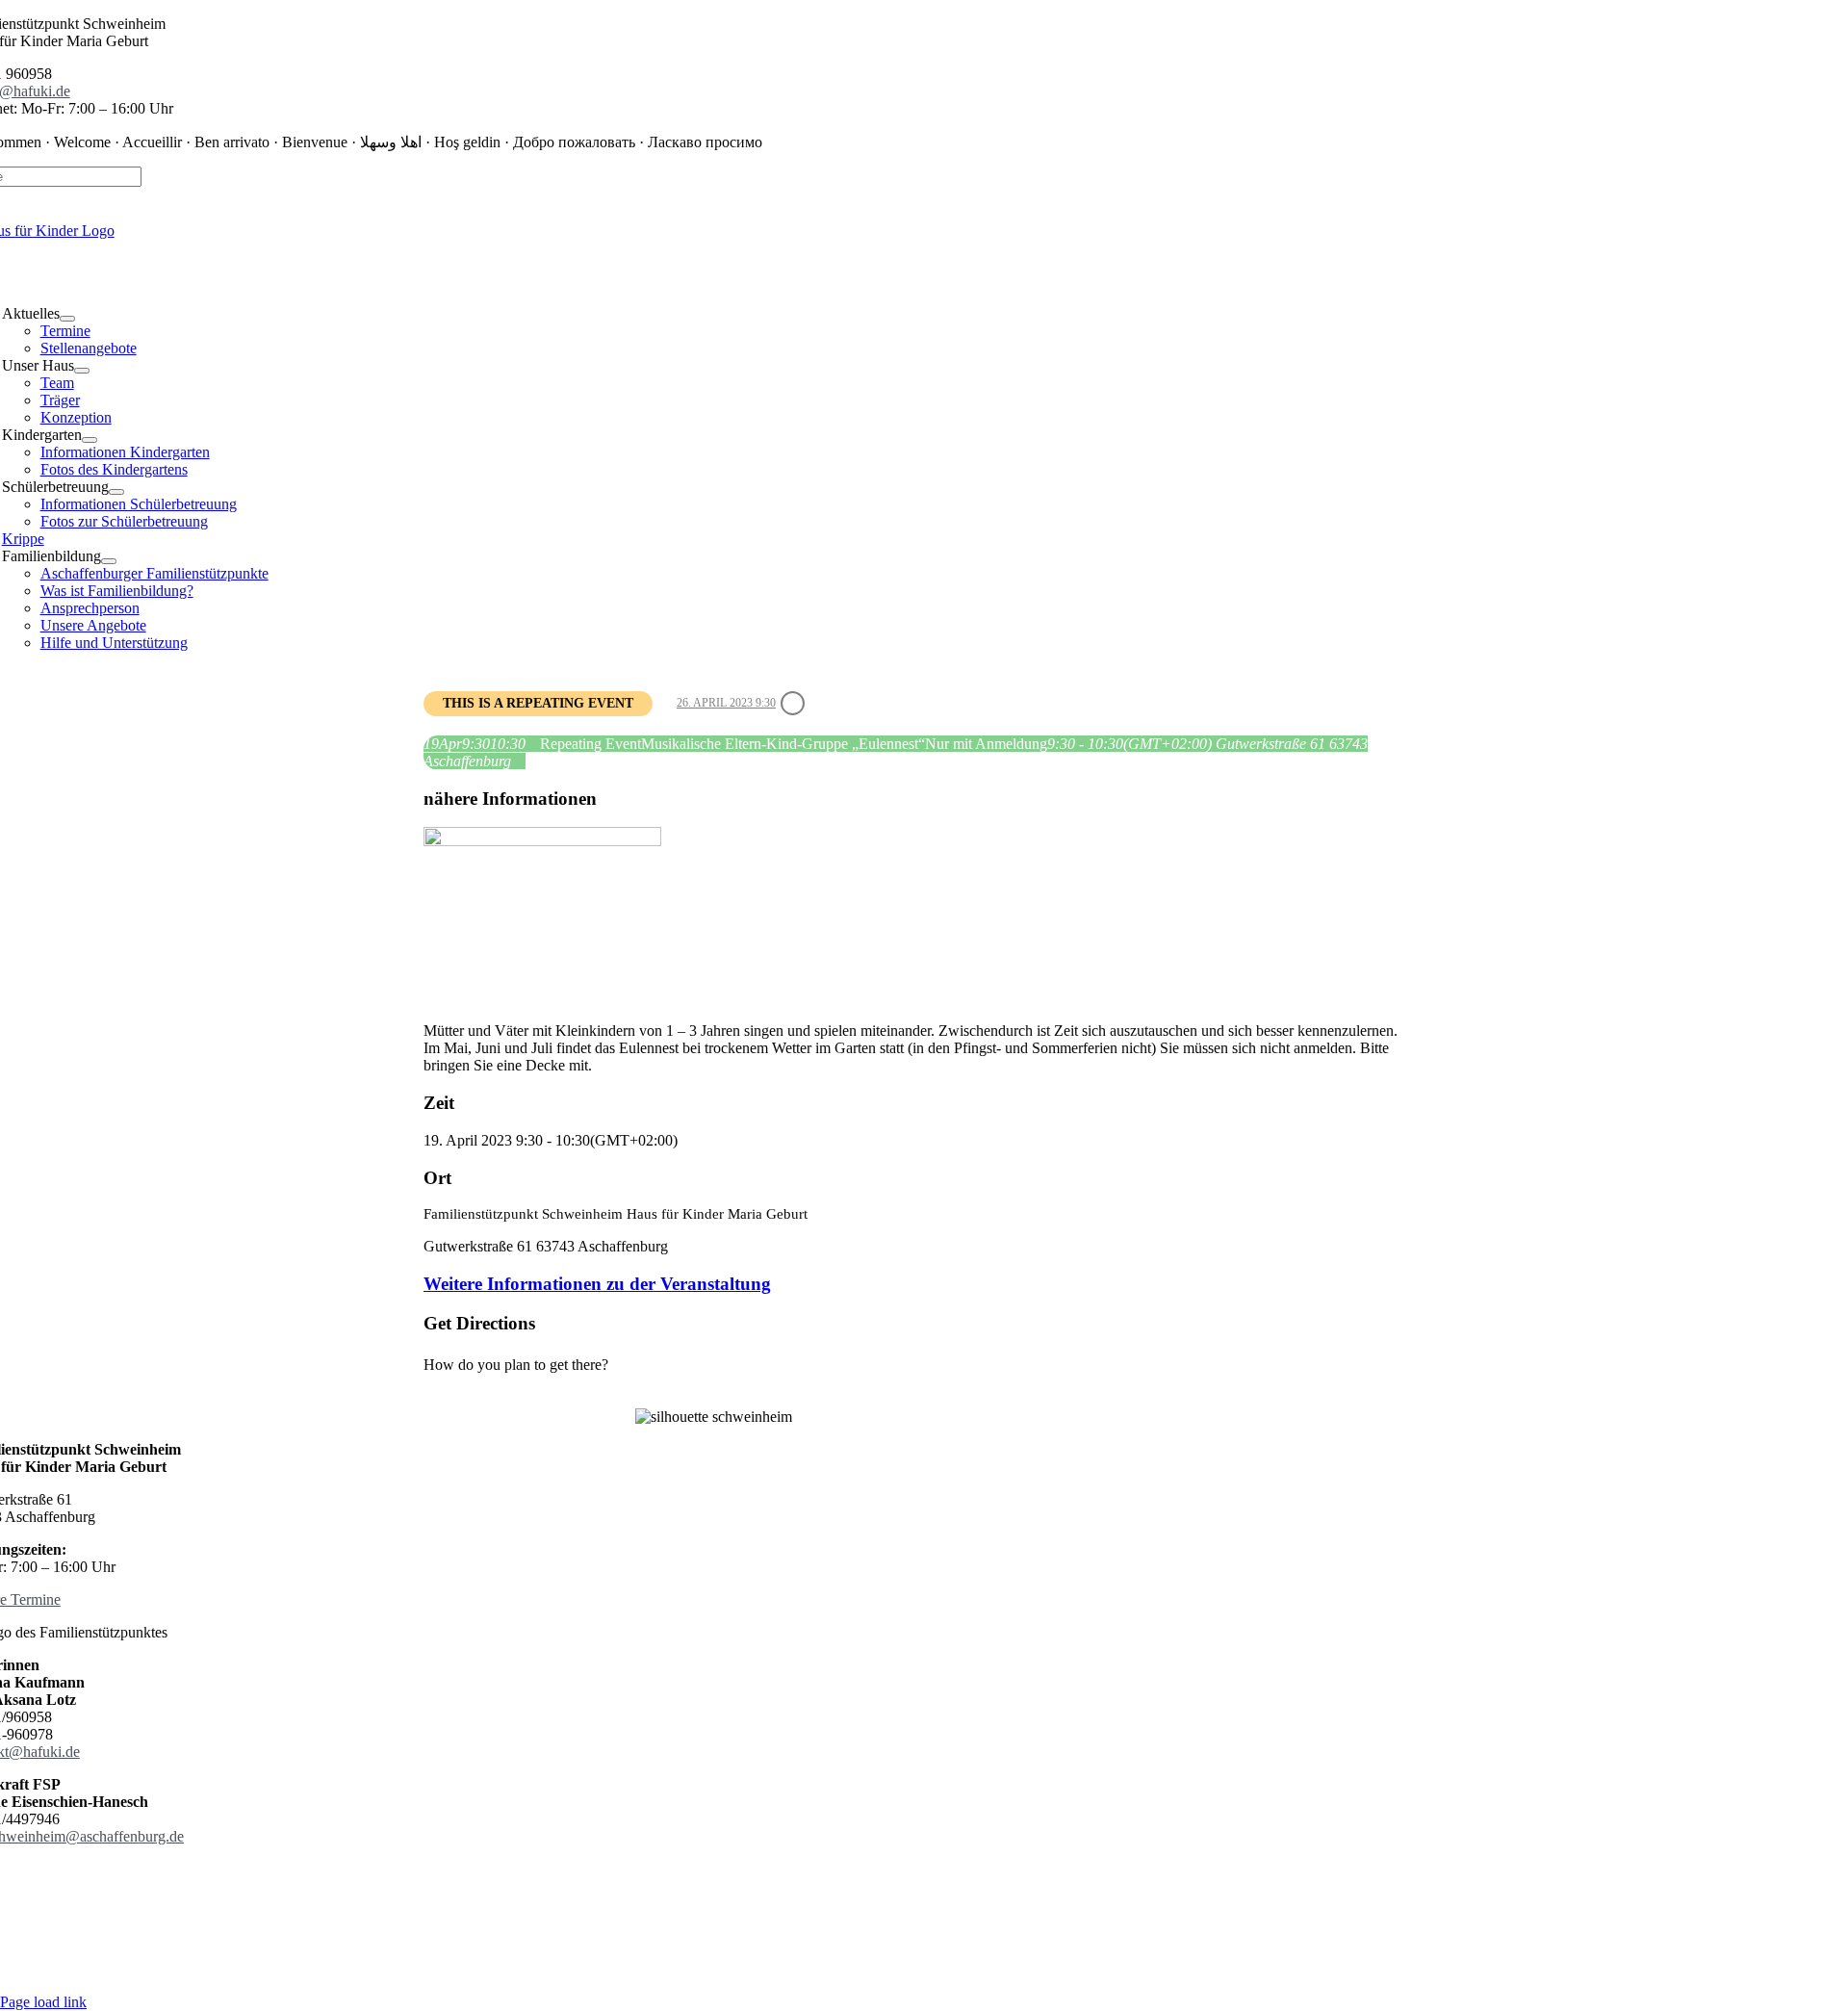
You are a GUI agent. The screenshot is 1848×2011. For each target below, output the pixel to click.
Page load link (43, 2002)
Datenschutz (613, 1886)
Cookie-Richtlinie (796, 1886)
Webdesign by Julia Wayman (714, 1969)
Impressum (696, 1886)
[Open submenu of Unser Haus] (82, 371)
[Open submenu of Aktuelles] (67, 319)
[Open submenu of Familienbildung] (109, 561)
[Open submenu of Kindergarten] (90, 440)
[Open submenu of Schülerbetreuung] (116, 492)
